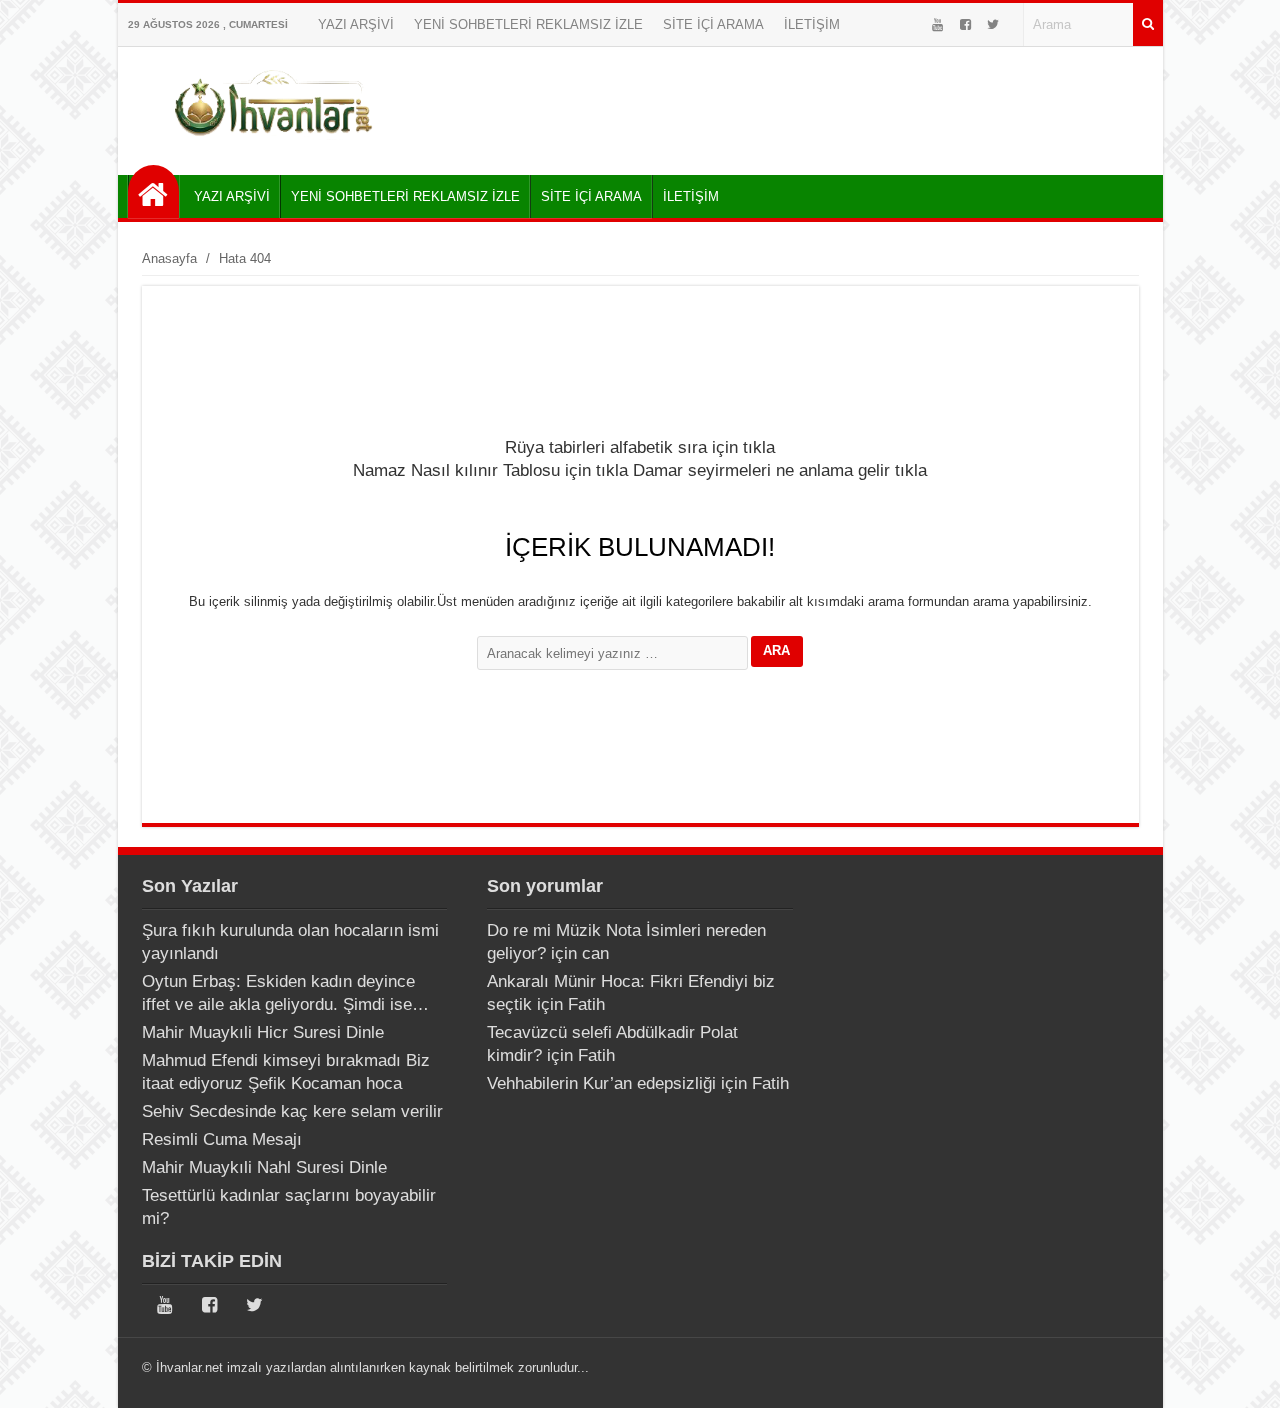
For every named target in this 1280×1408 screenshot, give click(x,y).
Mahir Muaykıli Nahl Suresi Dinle (264, 1167)
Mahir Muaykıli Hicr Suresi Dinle (263, 1032)
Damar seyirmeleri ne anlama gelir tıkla (780, 470)
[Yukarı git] (1240, 1373)
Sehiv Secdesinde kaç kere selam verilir (292, 1111)
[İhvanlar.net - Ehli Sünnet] (153, 191)
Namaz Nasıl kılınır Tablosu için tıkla (490, 470)
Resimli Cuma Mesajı (222, 1139)
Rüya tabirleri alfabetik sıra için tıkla (640, 447)
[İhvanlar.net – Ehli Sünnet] (275, 143)
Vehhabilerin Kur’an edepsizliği (601, 1083)
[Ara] (1148, 24)
